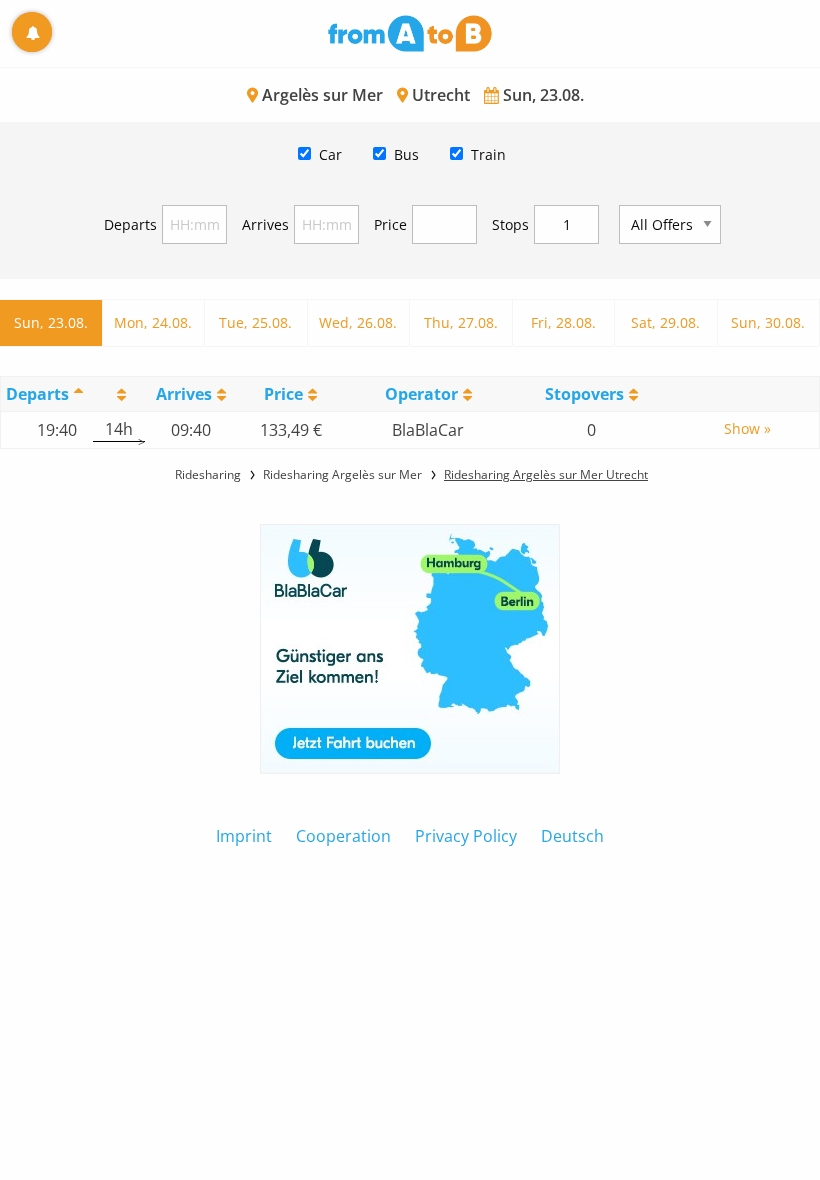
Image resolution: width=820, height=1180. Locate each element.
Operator (421, 394)
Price (390, 224)
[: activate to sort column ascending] (119, 393)
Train (488, 154)
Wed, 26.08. (358, 322)
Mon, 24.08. (153, 322)
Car (330, 154)
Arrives (265, 224)
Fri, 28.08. (563, 322)
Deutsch (572, 836)
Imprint (244, 836)
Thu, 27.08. (461, 322)
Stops (510, 224)
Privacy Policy (466, 836)
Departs (130, 224)
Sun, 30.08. (768, 322)
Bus (406, 154)
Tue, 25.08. (255, 322)
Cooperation (343, 836)
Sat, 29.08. (665, 322)
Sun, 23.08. (51, 322)
